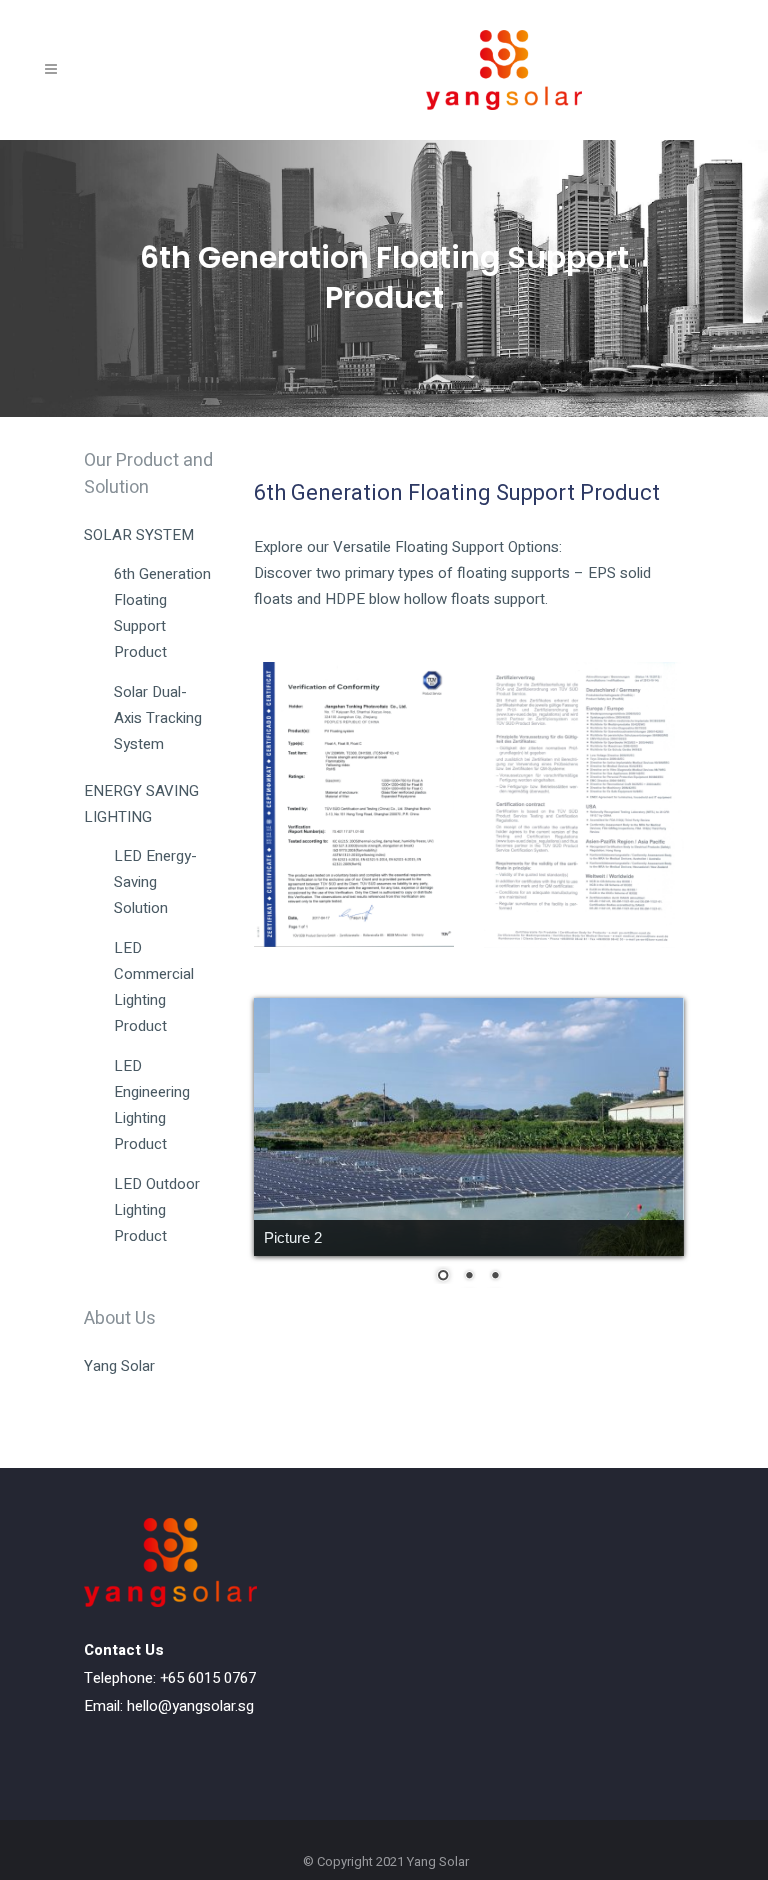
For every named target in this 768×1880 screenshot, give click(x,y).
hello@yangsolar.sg (190, 1706)
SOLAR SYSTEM (139, 535)
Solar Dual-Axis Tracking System (158, 718)
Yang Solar (119, 1366)
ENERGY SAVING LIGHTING (141, 804)
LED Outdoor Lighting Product (157, 1210)
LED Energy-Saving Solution (155, 882)
